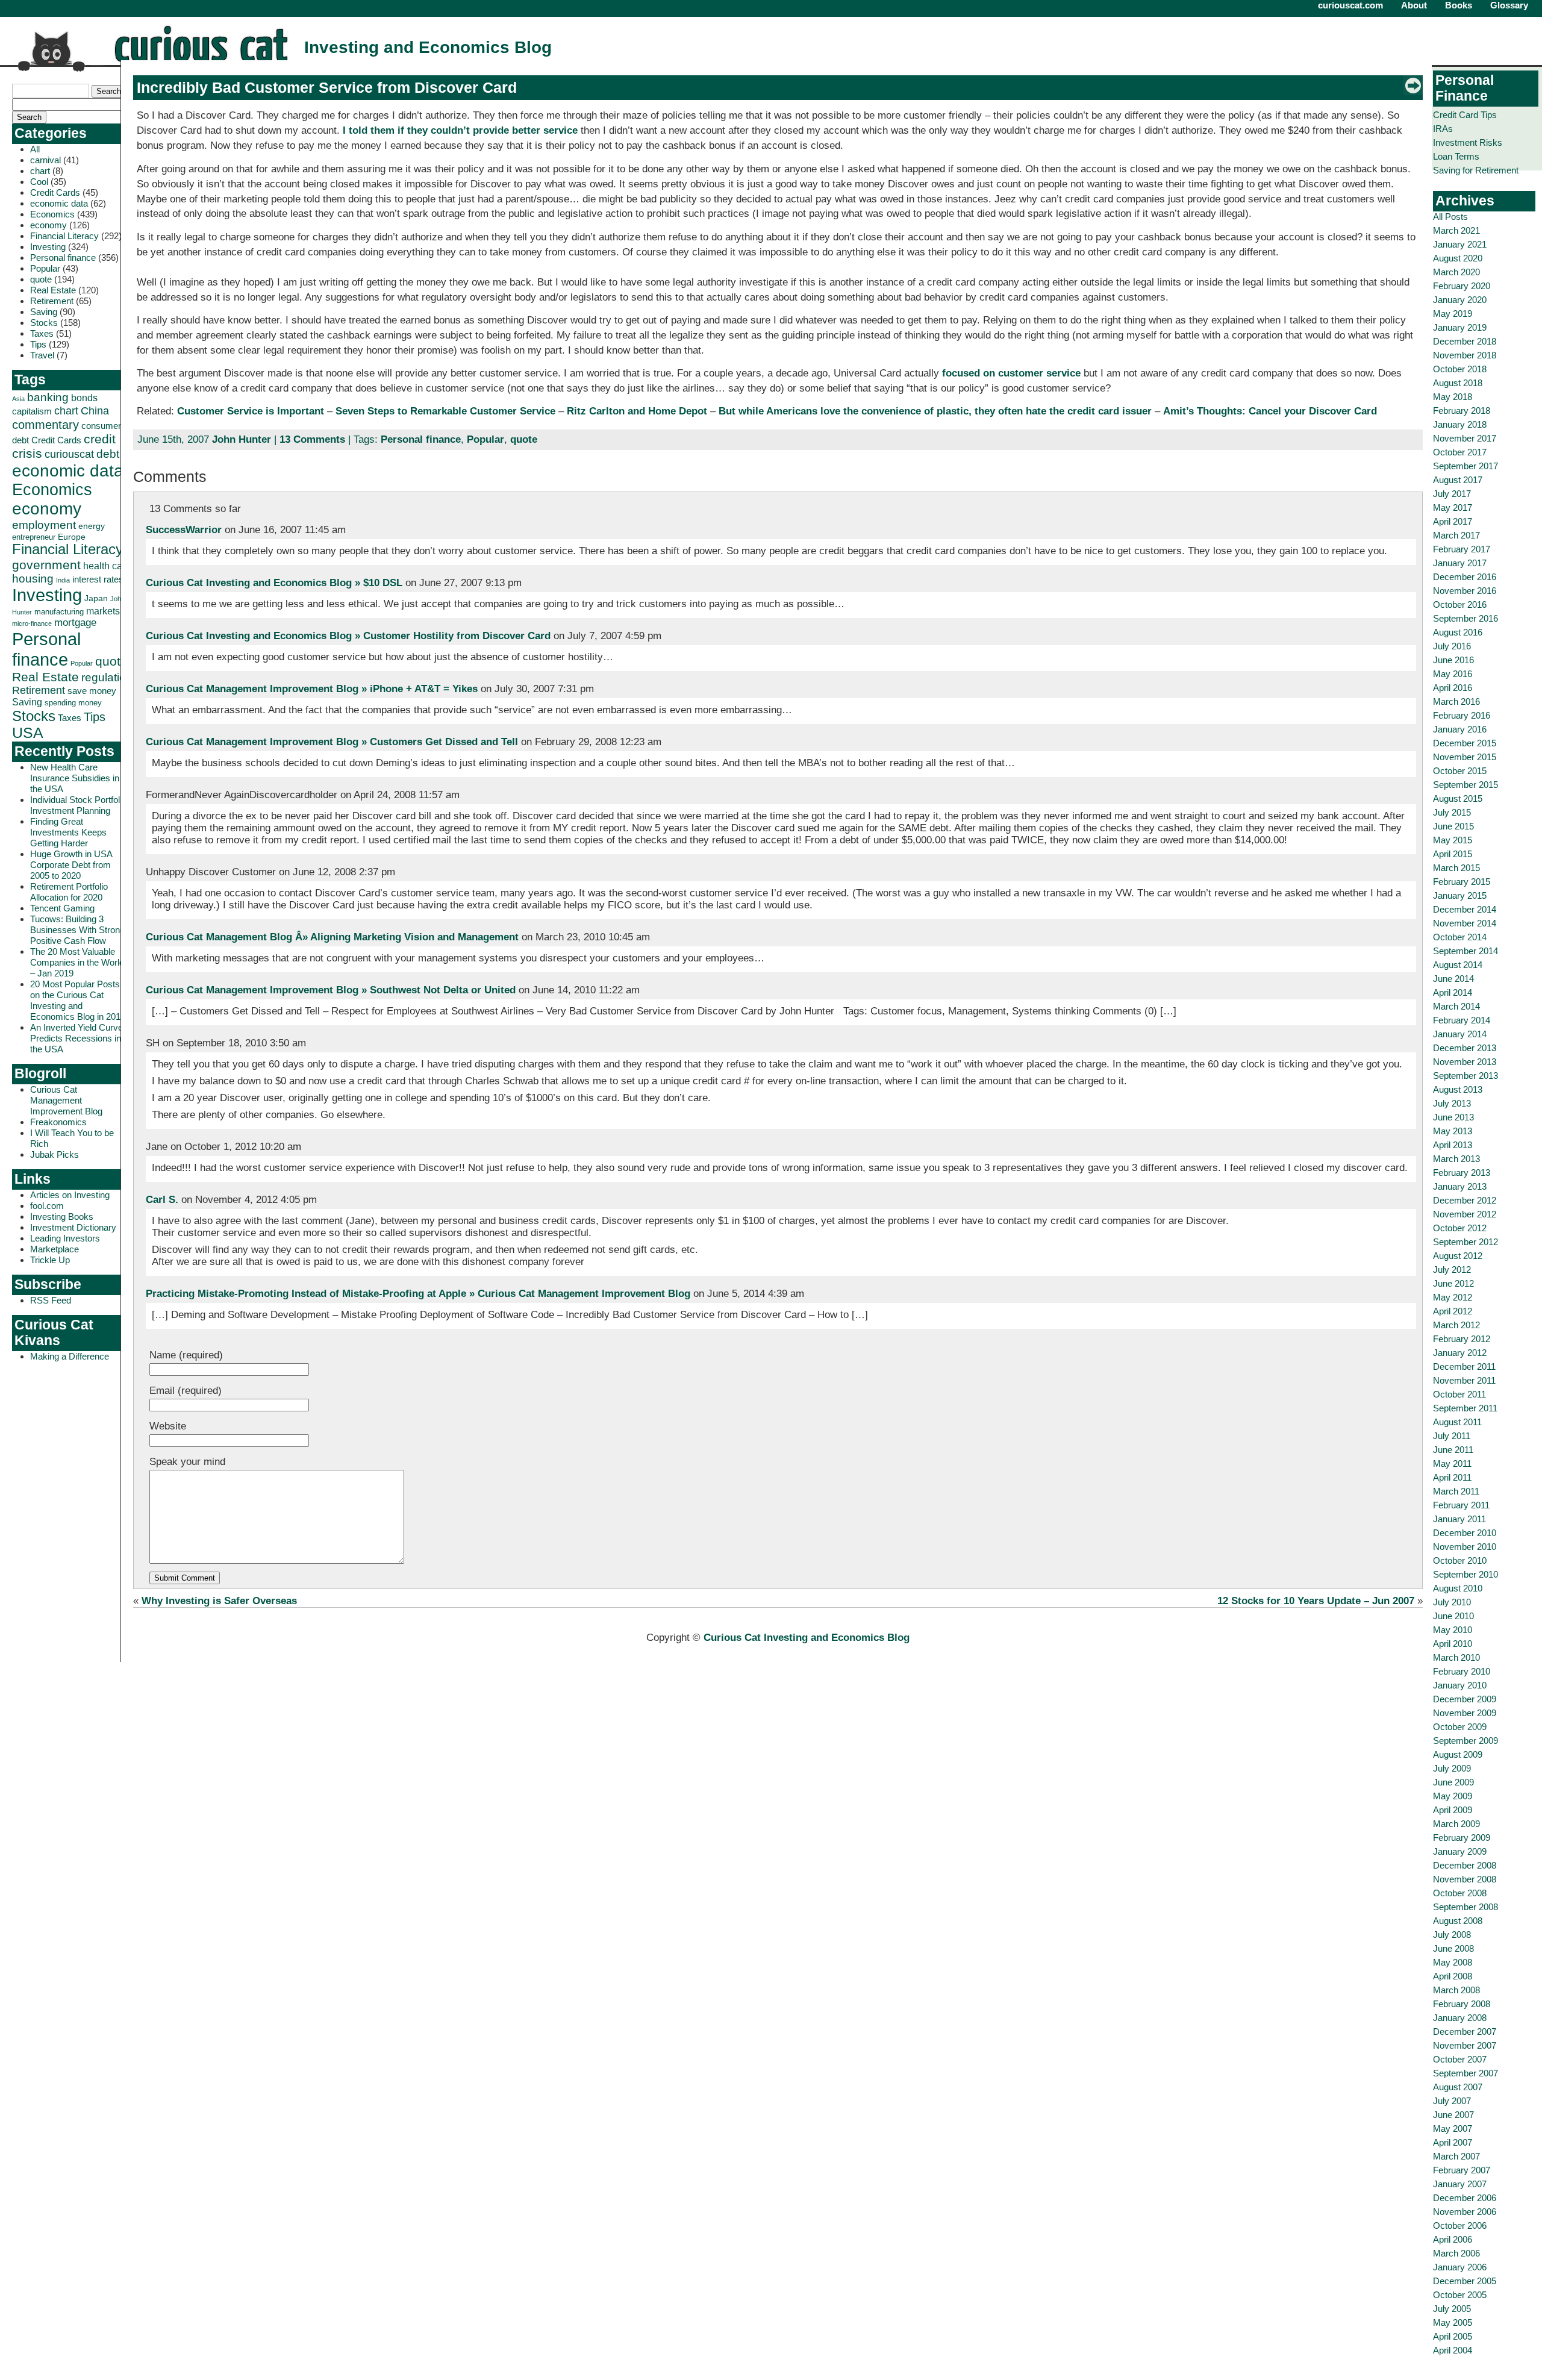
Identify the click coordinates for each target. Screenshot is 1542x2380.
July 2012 (1452, 1270)
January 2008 (1460, 2018)
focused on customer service (1011, 373)
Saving (44, 312)
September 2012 (1466, 1242)
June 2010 (1453, 1616)
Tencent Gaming (62, 908)
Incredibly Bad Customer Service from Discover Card (327, 87)
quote (41, 279)
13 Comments (312, 439)
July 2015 (1452, 812)
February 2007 (1462, 2170)
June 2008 (1453, 1948)
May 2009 (1453, 1796)
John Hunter (242, 439)
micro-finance (32, 623)
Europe (72, 537)
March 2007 (1456, 2156)
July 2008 (1452, 1935)
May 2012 (1453, 1297)
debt (108, 454)
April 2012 (1453, 1311)
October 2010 (1460, 1560)
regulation (107, 677)
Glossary (1509, 5)
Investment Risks (1468, 142)
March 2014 (1456, 1006)
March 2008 (1456, 1990)
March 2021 (1456, 230)
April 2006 (1453, 2239)
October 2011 (1459, 1394)
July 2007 (1452, 2101)
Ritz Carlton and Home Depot (637, 411)
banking (48, 397)
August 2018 (1458, 383)
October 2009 (1460, 1727)
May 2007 (1453, 2129)
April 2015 (1453, 854)
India (63, 580)
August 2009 (1458, 1754)
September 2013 (1466, 1076)
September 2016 (1466, 618)
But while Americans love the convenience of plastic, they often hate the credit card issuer (935, 411)
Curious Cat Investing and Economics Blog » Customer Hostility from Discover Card (348, 636)
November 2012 (1465, 1214)
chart (40, 171)
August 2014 (1458, 965)
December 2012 (1465, 1200)
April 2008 (1453, 1976)
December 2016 (1465, 577)
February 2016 (1462, 715)
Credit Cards (55, 192)
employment (44, 525)
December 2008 (1465, 1865)
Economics (52, 214)
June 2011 (1453, 1450)
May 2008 (1453, 1962)
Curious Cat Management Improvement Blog (66, 1100)
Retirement (52, 301)
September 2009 (1466, 1741)
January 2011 (1459, 1519)
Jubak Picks (55, 1154)
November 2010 (1465, 1547)
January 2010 (1460, 1685)
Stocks (44, 323)
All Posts (1450, 217)
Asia (18, 399)
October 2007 (1460, 2059)
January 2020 (1460, 300)
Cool (39, 182)
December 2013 (1465, 1048)
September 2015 (1466, 785)
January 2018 (1460, 424)
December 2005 (1465, 2281)
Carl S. (162, 1200)
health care (107, 566)
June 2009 (1453, 1782)
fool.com (47, 1206)
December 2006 (1465, 2198)
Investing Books (62, 1217)
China (95, 411)
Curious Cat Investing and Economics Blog (807, 1638)
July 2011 (1452, 1436)
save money (92, 691)
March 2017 (1456, 535)
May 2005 (1453, 2322)
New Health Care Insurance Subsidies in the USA (75, 778)
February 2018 (1462, 411)
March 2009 (1456, 1824)
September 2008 (1466, 1907)
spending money (73, 703)
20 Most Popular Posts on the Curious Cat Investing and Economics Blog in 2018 (78, 1000)
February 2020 (1462, 286)
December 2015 (1465, 743)
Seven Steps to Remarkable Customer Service (445, 411)
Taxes (42, 333)
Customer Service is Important (251, 411)
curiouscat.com (1350, 5)
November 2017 (1465, 438)
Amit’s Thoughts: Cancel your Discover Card (1270, 411)
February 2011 (1461, 1505)
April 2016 (1453, 688)
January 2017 (1460, 563)
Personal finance (63, 258)
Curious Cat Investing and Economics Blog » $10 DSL (274, 583)
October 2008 (1460, 1893)
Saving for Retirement (1476, 170)
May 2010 (1453, 1630)
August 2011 (1457, 1422)
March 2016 (1456, 701)
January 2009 (1460, 1851)
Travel (42, 355)
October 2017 (1460, 452)
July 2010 (1452, 1602)
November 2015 (1465, 757)
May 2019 (1453, 314)
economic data (59, 203)
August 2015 (1458, 798)
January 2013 (1460, 1186)
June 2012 (1453, 1283)
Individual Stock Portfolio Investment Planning (78, 805)
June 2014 (1453, 979)
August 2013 (1458, 1089)
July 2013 (1452, 1103)
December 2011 (1464, 1366)
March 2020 (1456, 272)
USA (28, 733)
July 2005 (1452, 2309)
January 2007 (1460, 2184)
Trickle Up (50, 1260)
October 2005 (1460, 2295)
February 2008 (1462, 2004)
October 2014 (1460, 937)
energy (92, 526)
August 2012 (1458, 1256)
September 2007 (1466, 2073)
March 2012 (1456, 1325)
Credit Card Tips (1465, 115)
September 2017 (1466, 466)
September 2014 (1466, 951)
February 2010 (1462, 1671)
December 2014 (1465, 909)
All (35, 149)
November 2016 (1465, 591)
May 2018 (1453, 397)
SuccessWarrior (184, 530)
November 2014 (1465, 923)
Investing (48, 247)
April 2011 (1452, 1477)
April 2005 (1453, 2336)
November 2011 (1464, 1380)
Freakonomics (58, 1122)
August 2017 (1458, 480)
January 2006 (1460, 2267)
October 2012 (1460, 1228)
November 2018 (1465, 355)
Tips (38, 344)
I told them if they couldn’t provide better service (460, 130)
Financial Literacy (64, 236)
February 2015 (1462, 882)
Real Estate (53, 290)
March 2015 (1456, 868)
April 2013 (1453, 1145)
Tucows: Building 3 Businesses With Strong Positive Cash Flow (77, 930)
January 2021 (1460, 244)
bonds (84, 398)
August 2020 (1458, 258)
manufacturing (59, 612)
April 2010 (1453, 1644)
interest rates (98, 579)
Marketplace (55, 1249)
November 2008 (1465, 1879)
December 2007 (1465, 2032)
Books (1459, 5)
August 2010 (1458, 1588)
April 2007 (1453, 2142)
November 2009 (1465, 1713)
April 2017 (1453, 521)
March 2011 (1456, 1491)
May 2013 (1453, 1131)
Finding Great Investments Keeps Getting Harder (68, 832)
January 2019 (1460, 327)
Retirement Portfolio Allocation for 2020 (69, 892)
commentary (45, 424)
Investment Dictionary (73, 1227)
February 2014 (1462, 1020)
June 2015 (1453, 826)
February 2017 (1462, 549)
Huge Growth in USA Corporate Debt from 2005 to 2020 (71, 865)
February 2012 (1462, 1339)
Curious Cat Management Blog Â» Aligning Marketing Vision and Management (332, 937)
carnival (45, 160)
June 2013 (1453, 1117)
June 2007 (1453, 2115)
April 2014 (1453, 992)
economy (48, 225)
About (1414, 5)
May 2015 (1453, 840)
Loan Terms (1456, 156)
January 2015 (1460, 895)
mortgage (75, 623)
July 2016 (1452, 646)
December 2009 (1465, 1699)
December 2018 (1465, 341)
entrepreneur (34, 537)
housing (33, 579)
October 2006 (1460, 2225)
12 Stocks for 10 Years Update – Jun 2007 (1316, 1601)
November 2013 (1465, 1062)
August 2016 (1458, 632)
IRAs (1443, 129)
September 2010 (1466, 1574)
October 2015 (1460, 771)
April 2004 (1453, 2350)
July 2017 (1452, 494)
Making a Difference (70, 1356)
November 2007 (1465, 2045)
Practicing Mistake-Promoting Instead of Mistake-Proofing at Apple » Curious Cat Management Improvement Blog (418, 1294)
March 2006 (1456, 2253)
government (46, 565)
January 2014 (1460, 1034)
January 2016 (1460, 729)
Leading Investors (65, 1238)
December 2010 (1465, 1533)
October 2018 (1460, 369)
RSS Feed (51, 1300)
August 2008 (1458, 1921)
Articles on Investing (70, 1195)
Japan (96, 598)
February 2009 (1462, 1838)
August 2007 (1458, 2087)
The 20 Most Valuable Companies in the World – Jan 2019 (77, 962)
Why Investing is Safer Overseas (219, 1601)
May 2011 (1452, 1463)
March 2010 (1456, 1657)
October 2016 (1460, 604)
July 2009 (1452, 1768)
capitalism (32, 411)
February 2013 (1462, 1173)
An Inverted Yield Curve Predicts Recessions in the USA (76, 1038)
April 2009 (1453, 1810)
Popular (45, 268)
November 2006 (1465, 2212)
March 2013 (1456, 1159)
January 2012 (1460, 1353)
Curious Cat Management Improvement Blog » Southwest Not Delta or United (331, 990)
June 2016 (1453, 660)
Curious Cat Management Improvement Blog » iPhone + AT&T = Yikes (312, 689)
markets (103, 611)
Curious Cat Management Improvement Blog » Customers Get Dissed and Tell (332, 742)
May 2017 (1453, 508)
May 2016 (1453, 674)
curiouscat (69, 454)
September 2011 (1465, 1408)
